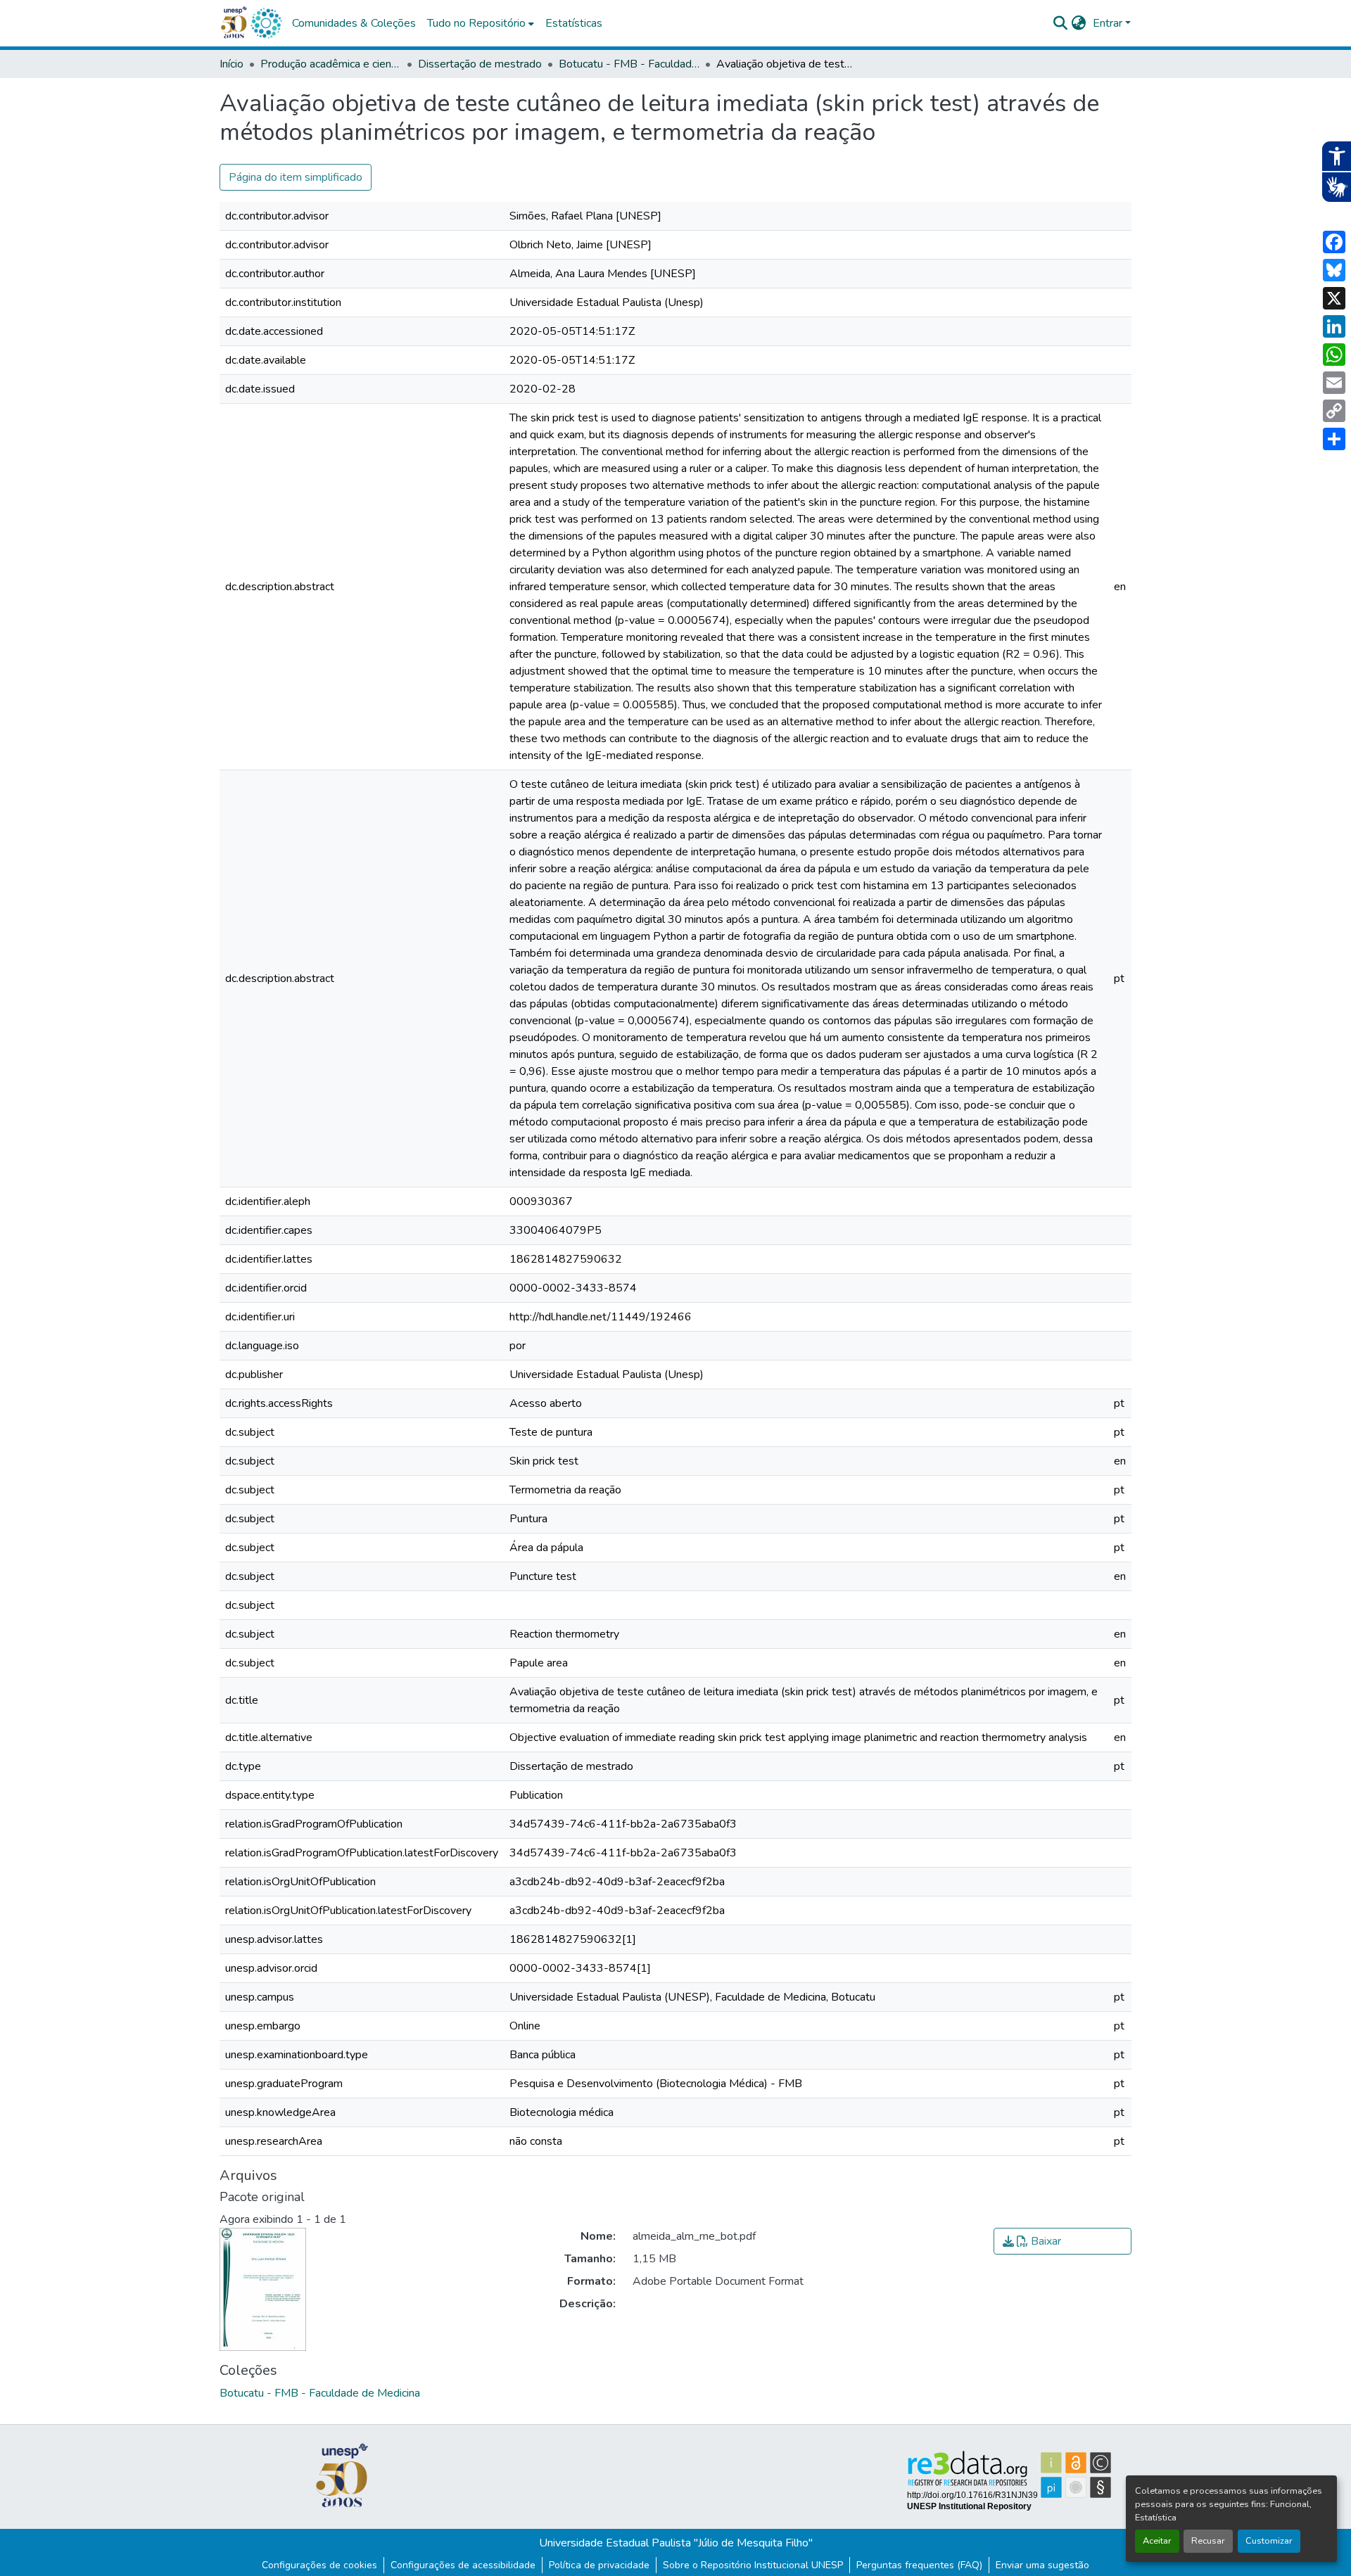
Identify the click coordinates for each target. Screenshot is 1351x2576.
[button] (266, 23)
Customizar (1269, 2541)
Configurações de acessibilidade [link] (463, 2565)
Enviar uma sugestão (1042, 2565)
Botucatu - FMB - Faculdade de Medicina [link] (629, 64)
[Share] (1334, 439)
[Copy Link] (1334, 411)
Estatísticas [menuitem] (574, 23)
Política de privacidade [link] (599, 2565)
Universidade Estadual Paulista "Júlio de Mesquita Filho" (676, 2543)
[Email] (1334, 383)
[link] (1063, 2241)
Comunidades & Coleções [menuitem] (354, 23)
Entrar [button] (1109, 23)
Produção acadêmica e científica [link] (331, 64)
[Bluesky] (1334, 270)
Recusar (1208, 2541)
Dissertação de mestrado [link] (480, 64)
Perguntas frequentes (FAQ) (919, 2565)
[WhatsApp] (1334, 355)
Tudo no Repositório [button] (476, 23)
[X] (1334, 298)
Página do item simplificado (296, 177)
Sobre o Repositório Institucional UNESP (753, 2565)
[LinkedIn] (1334, 326)
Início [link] (231, 64)
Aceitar (1157, 2541)
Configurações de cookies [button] (319, 2565)
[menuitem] (481, 23)
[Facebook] (1334, 242)
